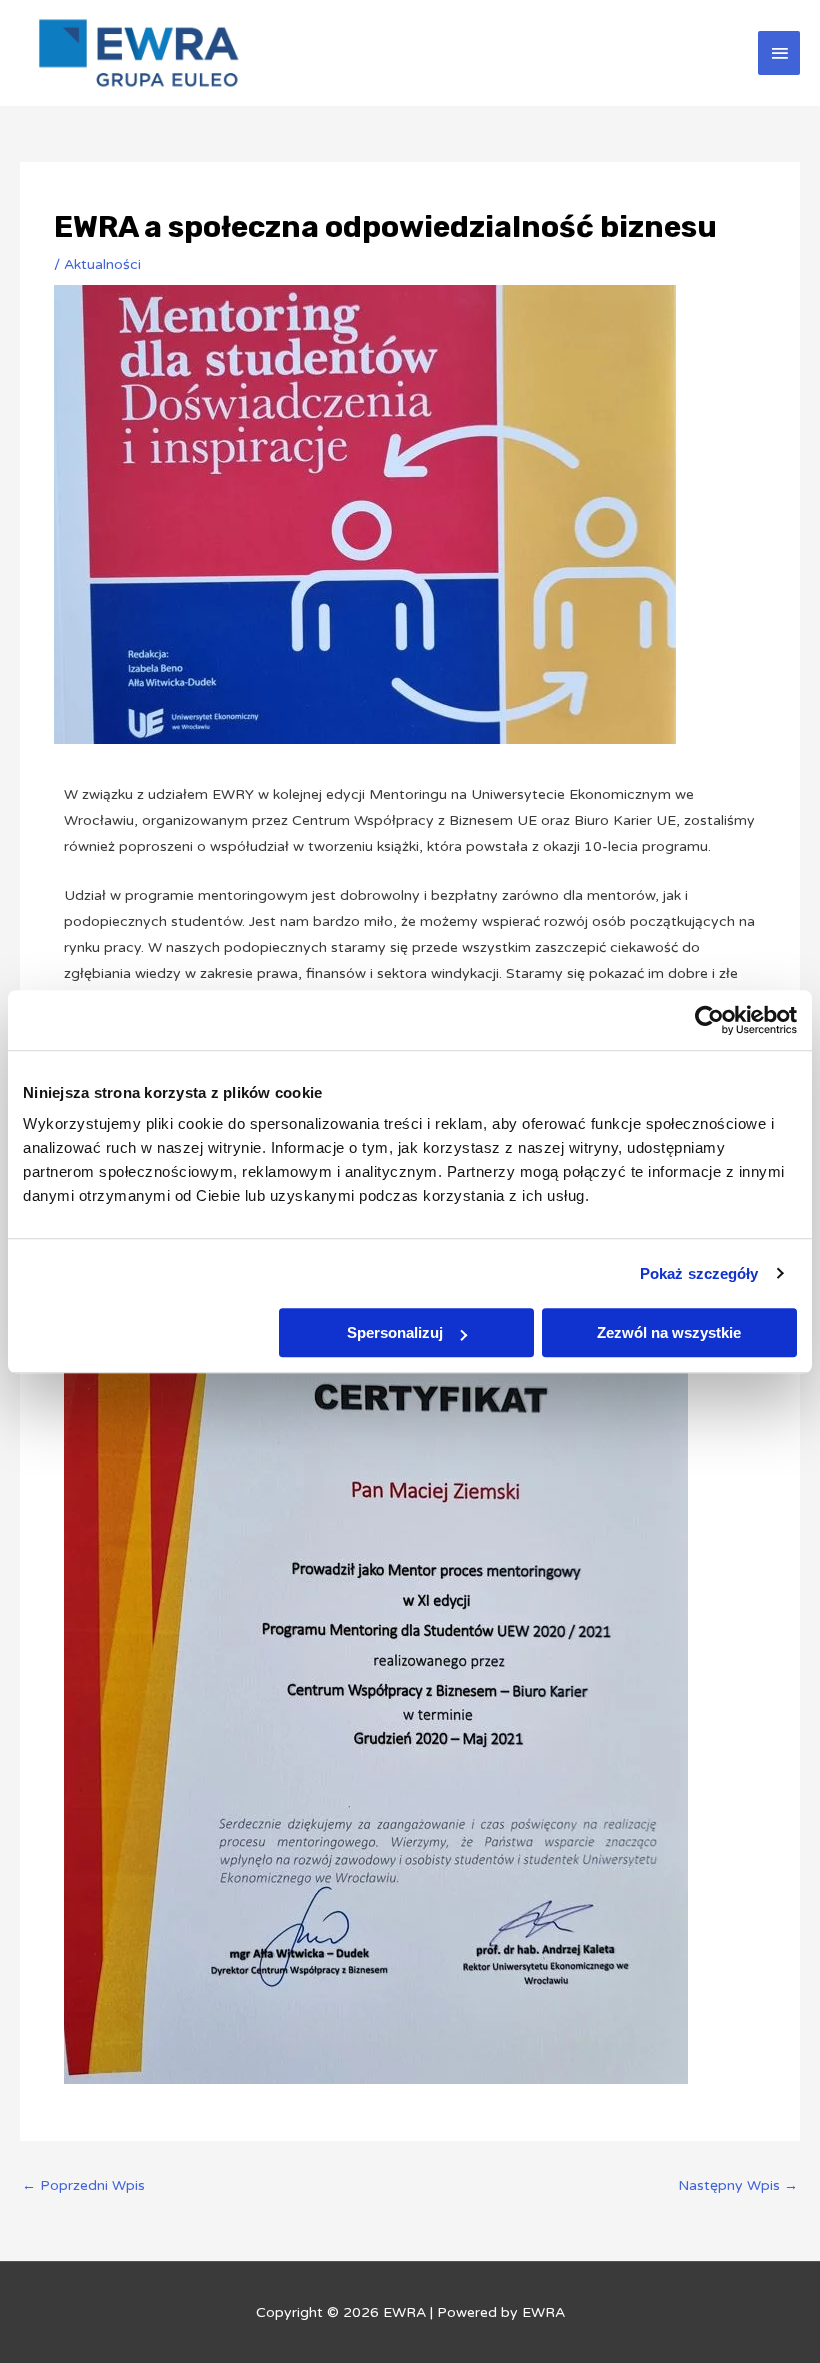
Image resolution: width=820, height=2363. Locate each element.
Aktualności (102, 264)
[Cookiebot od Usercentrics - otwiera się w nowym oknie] (709, 1020)
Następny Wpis (738, 2185)
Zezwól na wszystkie (669, 1332)
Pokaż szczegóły (699, 1273)
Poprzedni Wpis (83, 2185)
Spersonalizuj (395, 1332)
